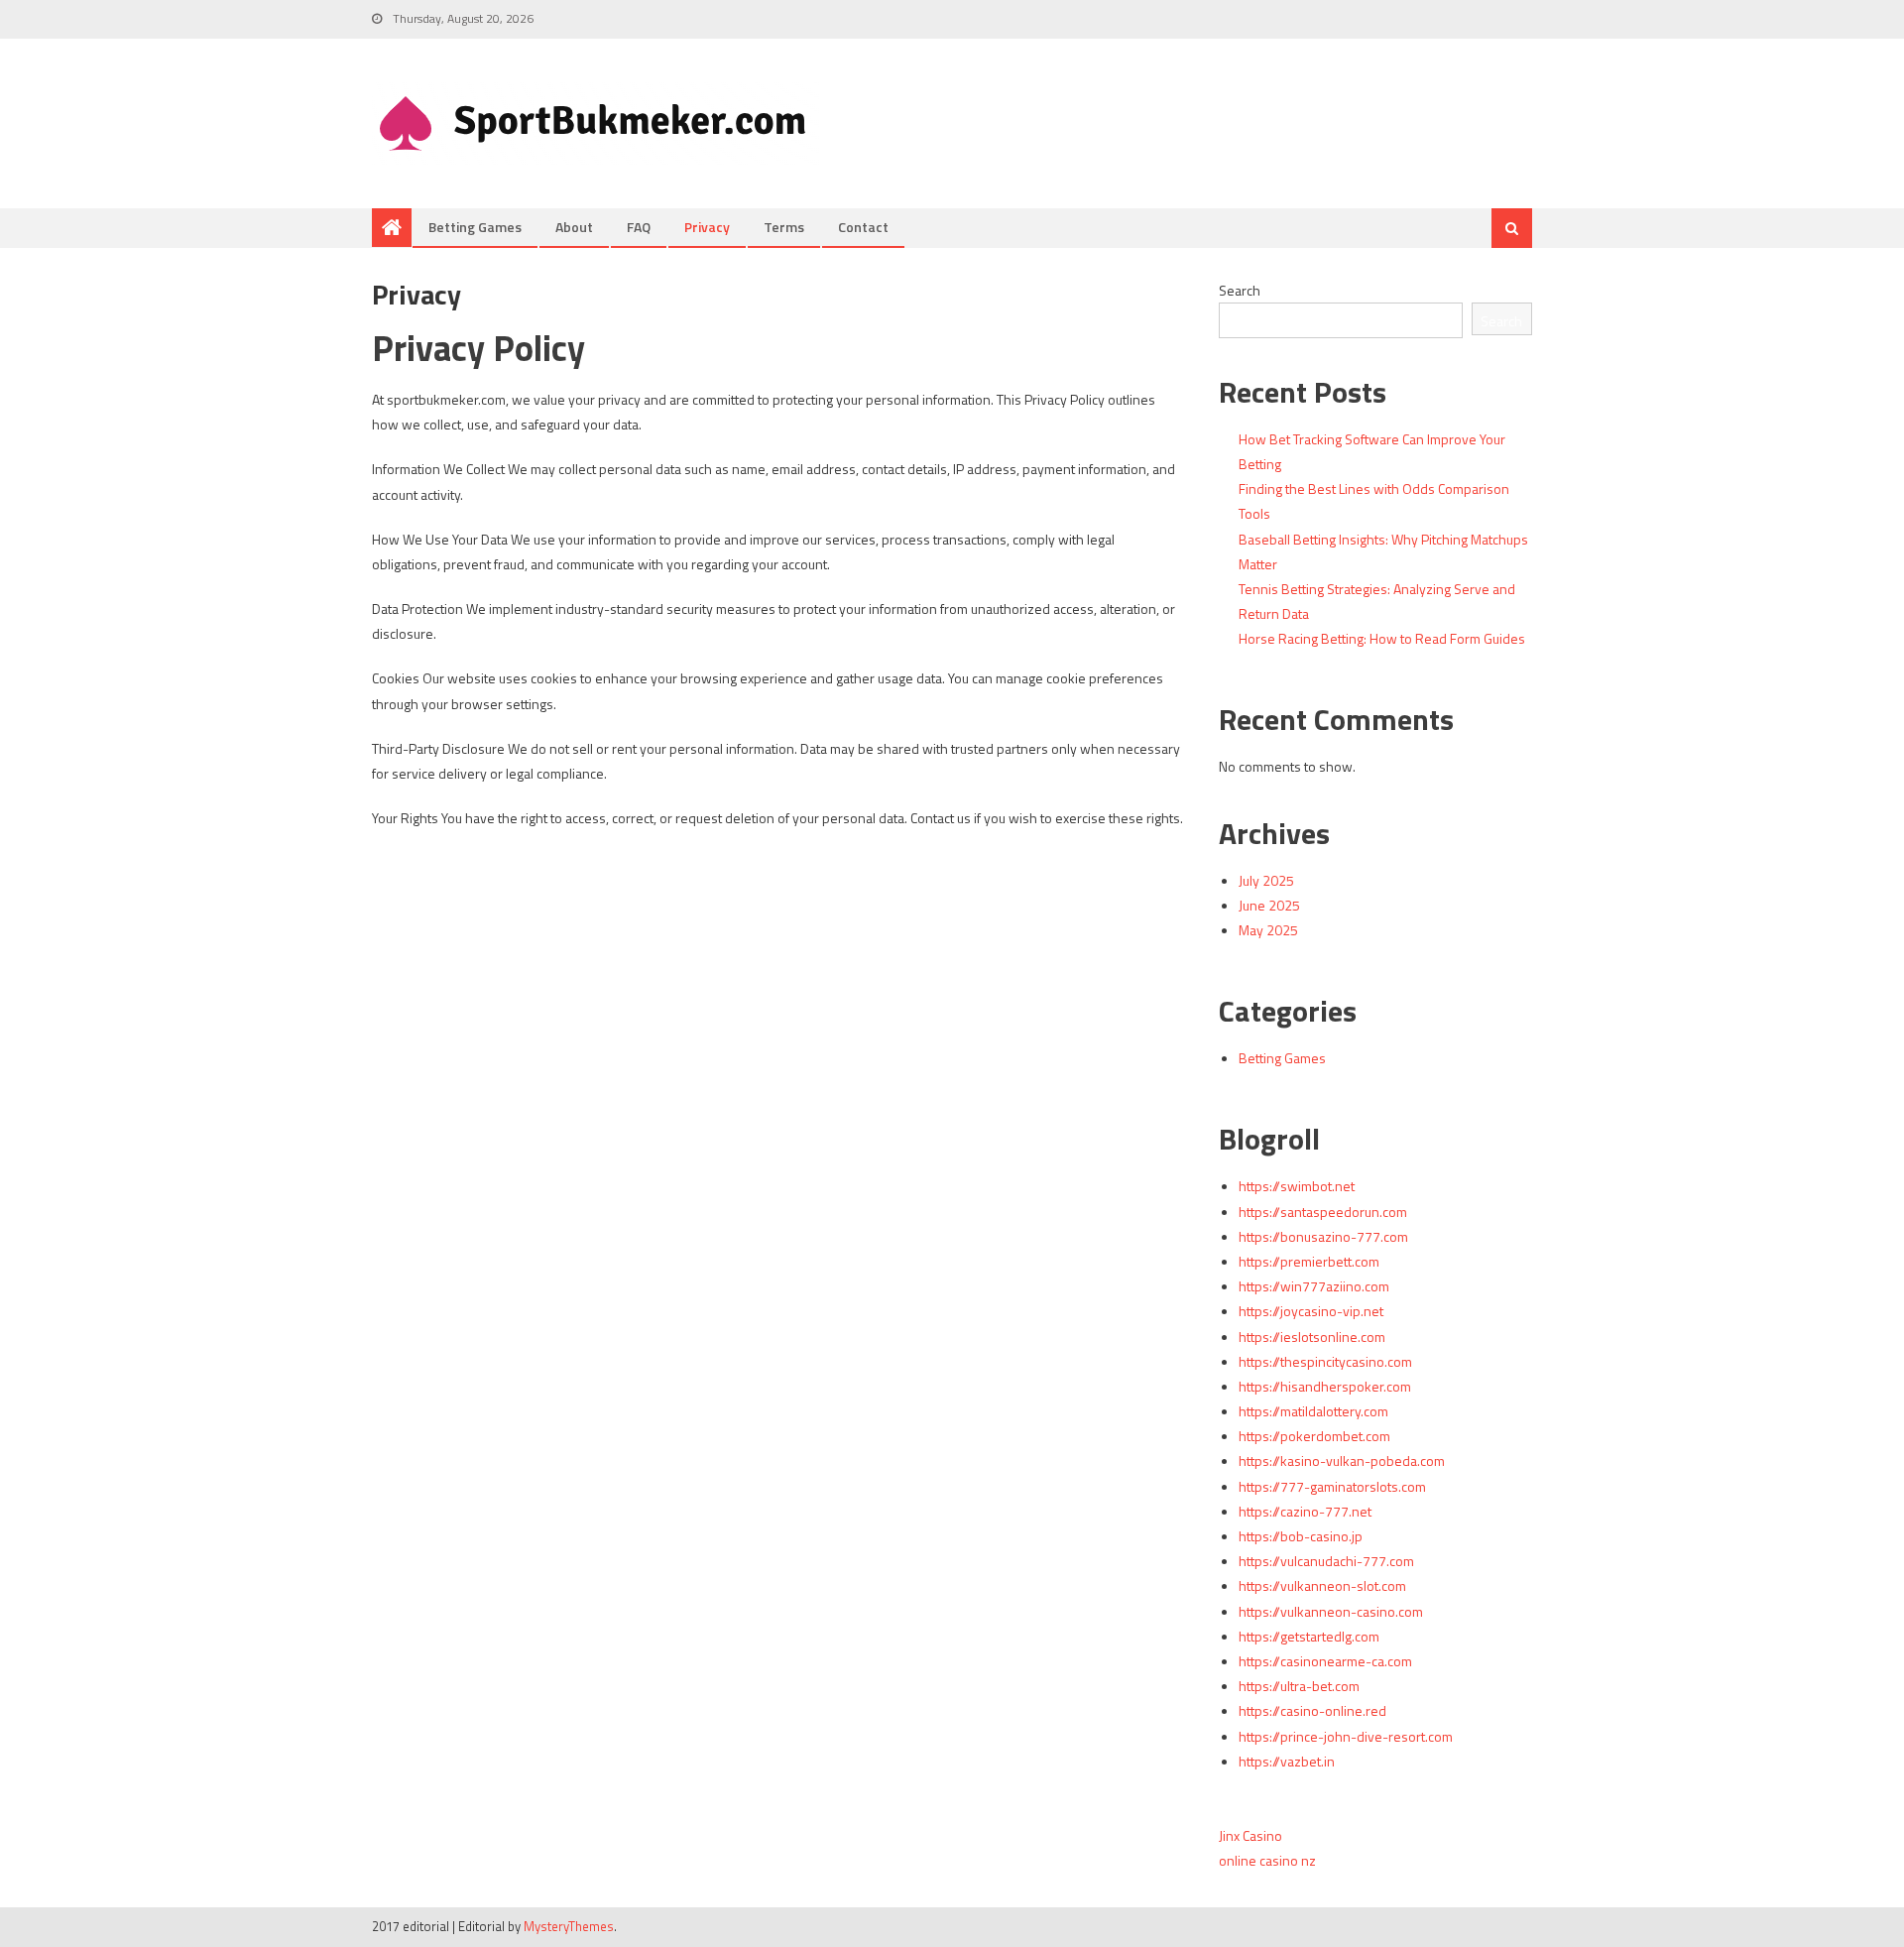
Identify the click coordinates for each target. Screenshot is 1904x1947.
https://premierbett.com (1309, 1261)
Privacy (707, 227)
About (574, 227)
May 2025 (1268, 930)
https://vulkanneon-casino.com (1331, 1611)
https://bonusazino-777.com (1323, 1236)
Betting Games (475, 227)
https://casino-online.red (1312, 1710)
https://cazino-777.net (1305, 1511)
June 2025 (1269, 905)
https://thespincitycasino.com (1325, 1361)
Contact (863, 227)
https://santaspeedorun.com (1323, 1212)
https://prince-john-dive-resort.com (1346, 1736)
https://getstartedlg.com (1309, 1636)
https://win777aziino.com (1314, 1286)
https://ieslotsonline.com (1312, 1337)
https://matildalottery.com (1313, 1411)
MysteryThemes (569, 1926)
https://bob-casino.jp (1301, 1536)
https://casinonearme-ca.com (1325, 1661)
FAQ (639, 227)
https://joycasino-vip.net (1311, 1311)
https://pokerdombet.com (1314, 1436)
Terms (784, 227)
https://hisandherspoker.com (1325, 1386)
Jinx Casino (1250, 1835)
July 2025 (1266, 880)
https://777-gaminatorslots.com (1332, 1486)
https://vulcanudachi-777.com (1326, 1561)
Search (1240, 290)
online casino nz (1267, 1860)
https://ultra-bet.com (1299, 1686)
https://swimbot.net (1297, 1186)
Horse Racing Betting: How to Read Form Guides (1382, 638)
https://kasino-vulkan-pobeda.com (1342, 1460)
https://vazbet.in (1287, 1761)
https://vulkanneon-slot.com (1322, 1585)
